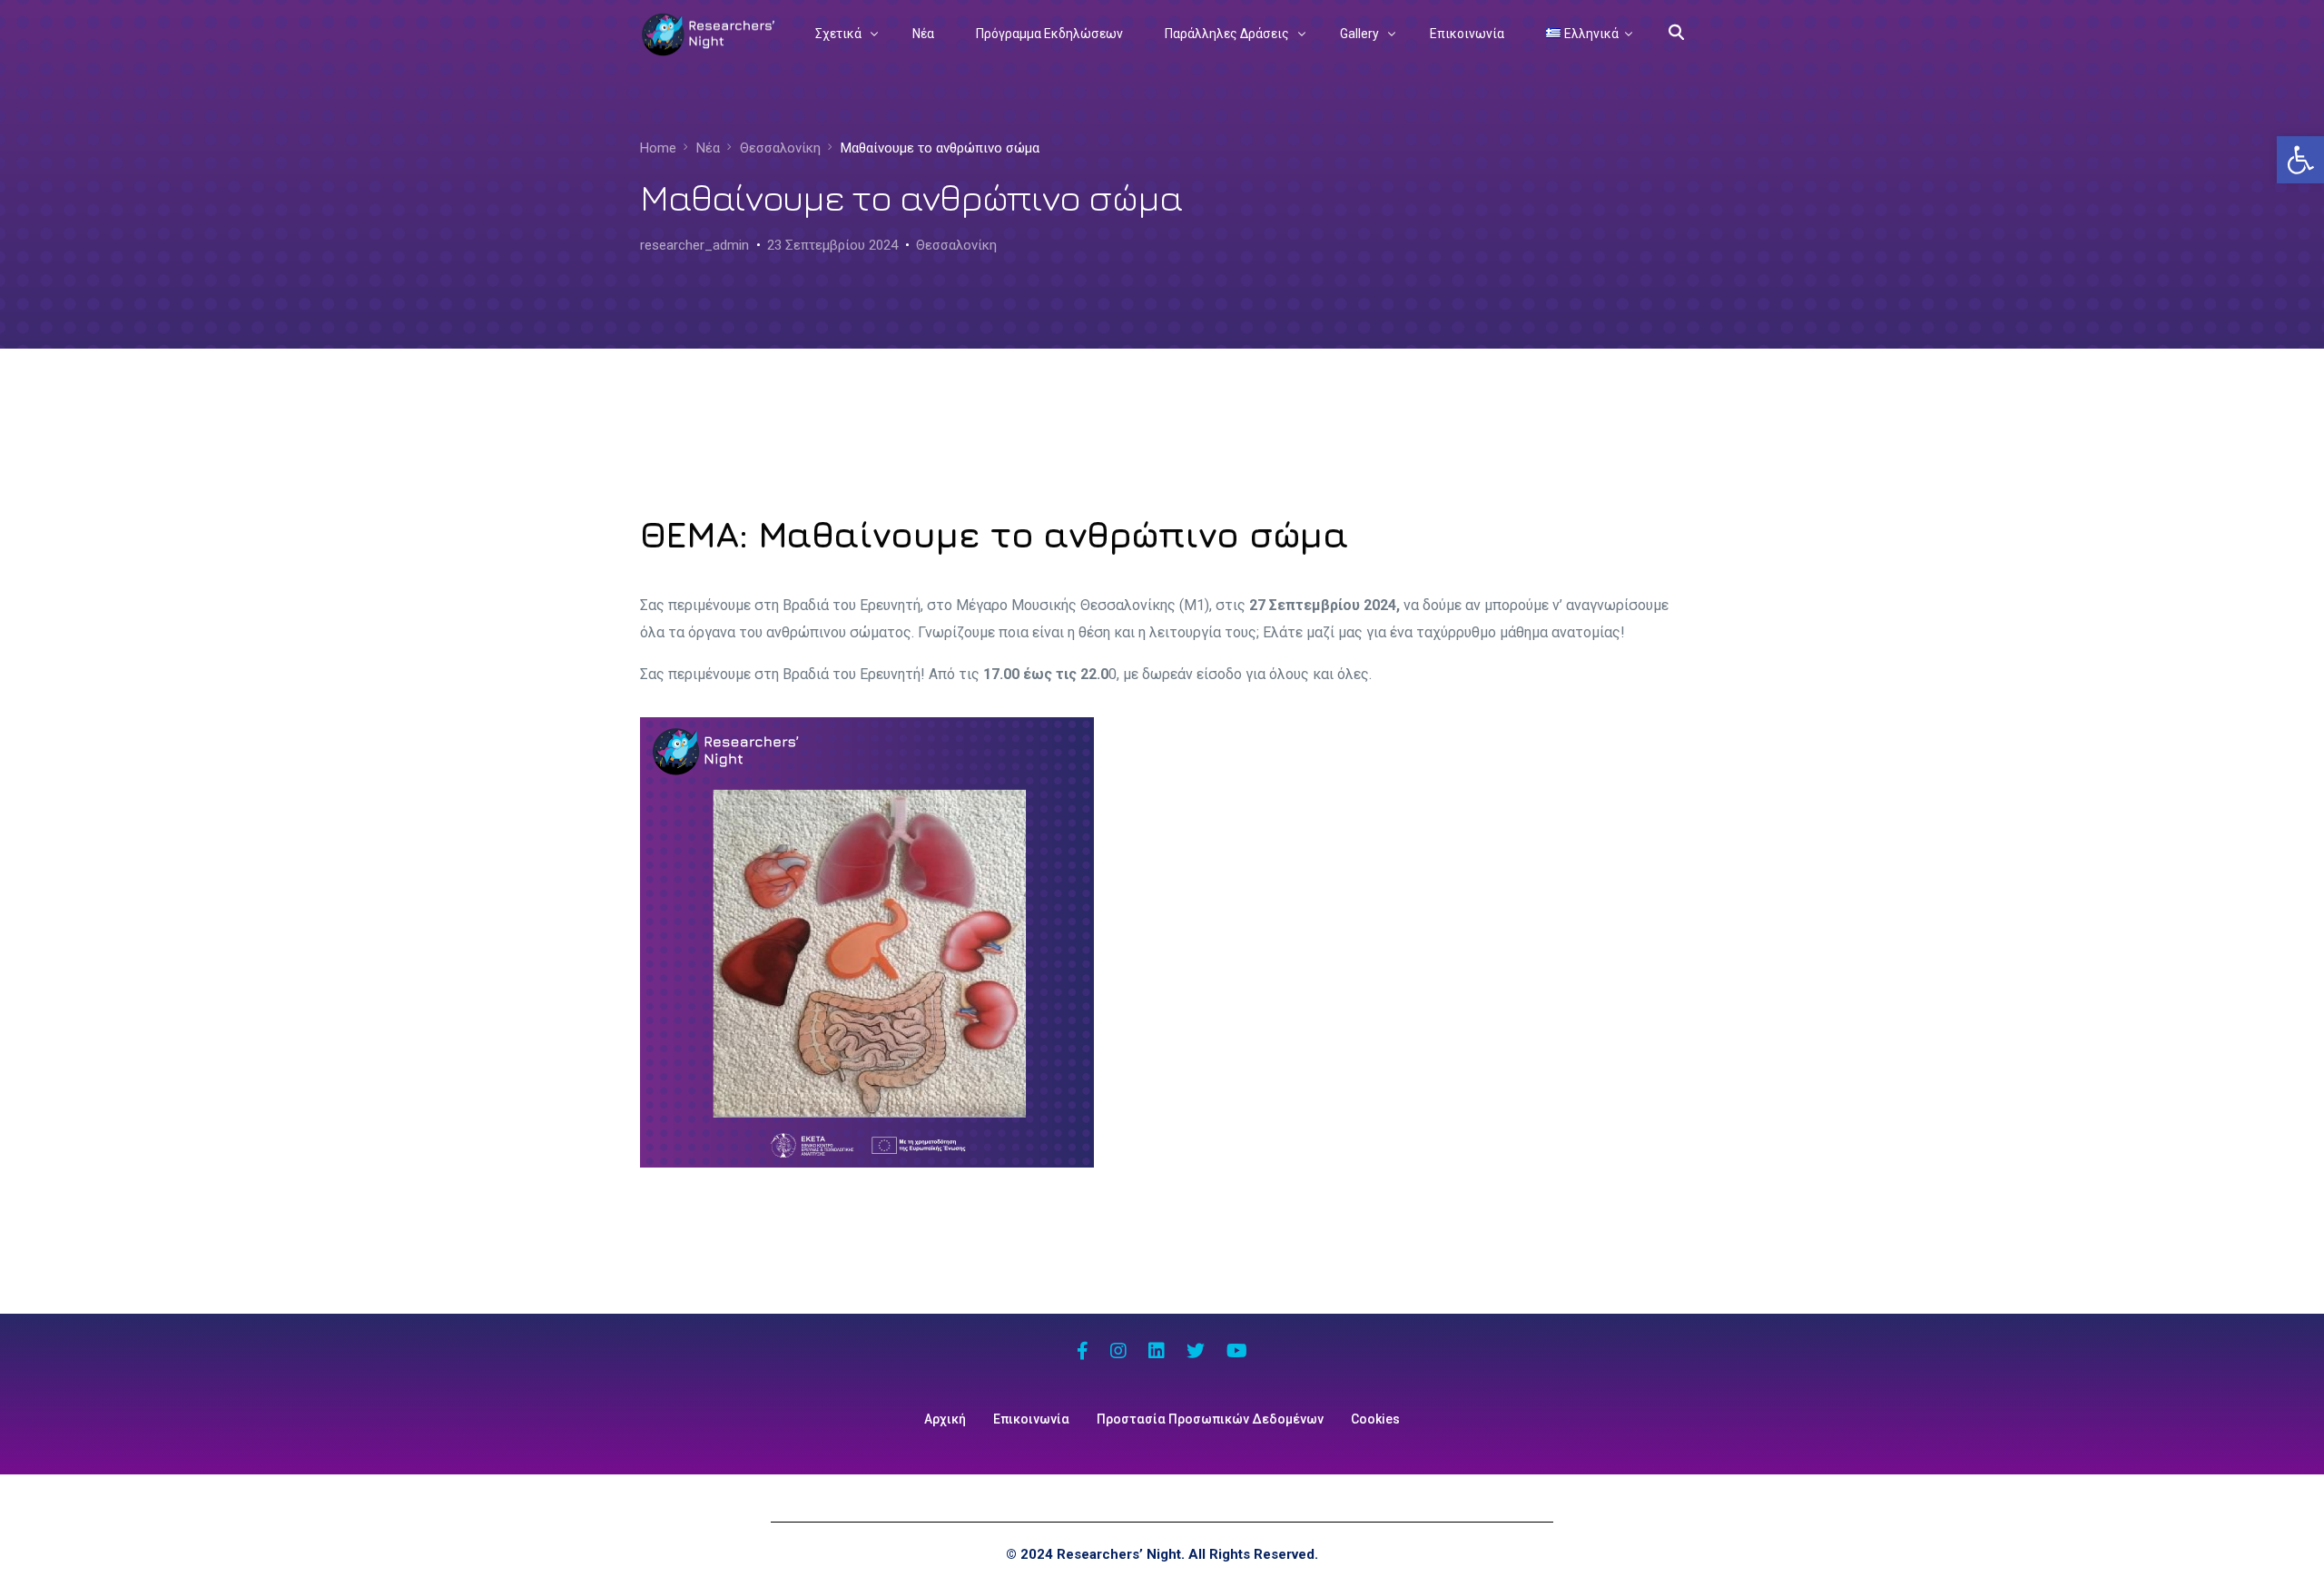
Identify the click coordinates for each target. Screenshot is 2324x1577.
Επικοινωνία (1031, 1419)
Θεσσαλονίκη (956, 245)
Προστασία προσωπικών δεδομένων (1210, 1419)
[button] (2300, 160)
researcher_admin (694, 245)
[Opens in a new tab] (1083, 1353)
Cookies (1375, 1419)
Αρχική (945, 1419)
